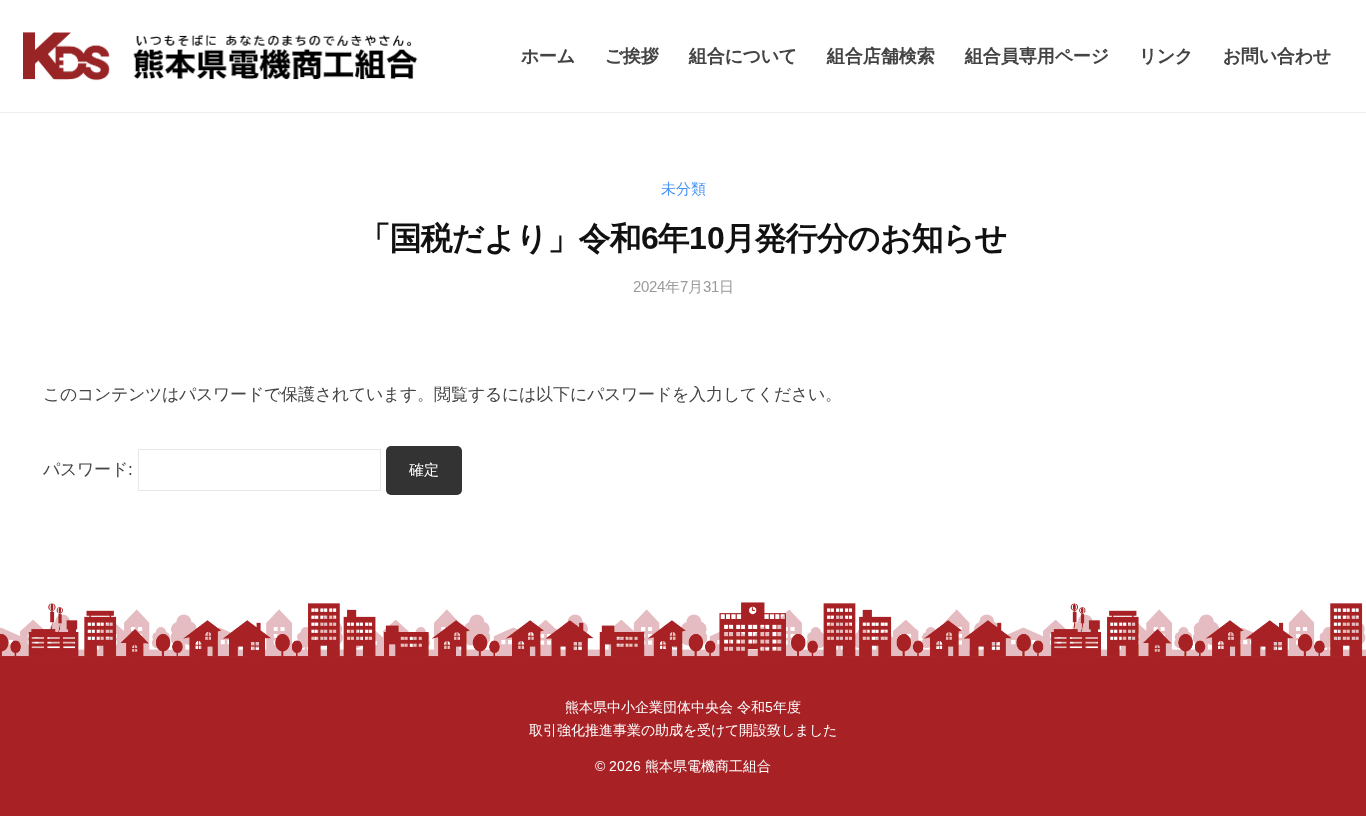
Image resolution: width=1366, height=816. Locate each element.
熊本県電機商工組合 (708, 766)
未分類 (683, 188)
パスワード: (90, 469)
